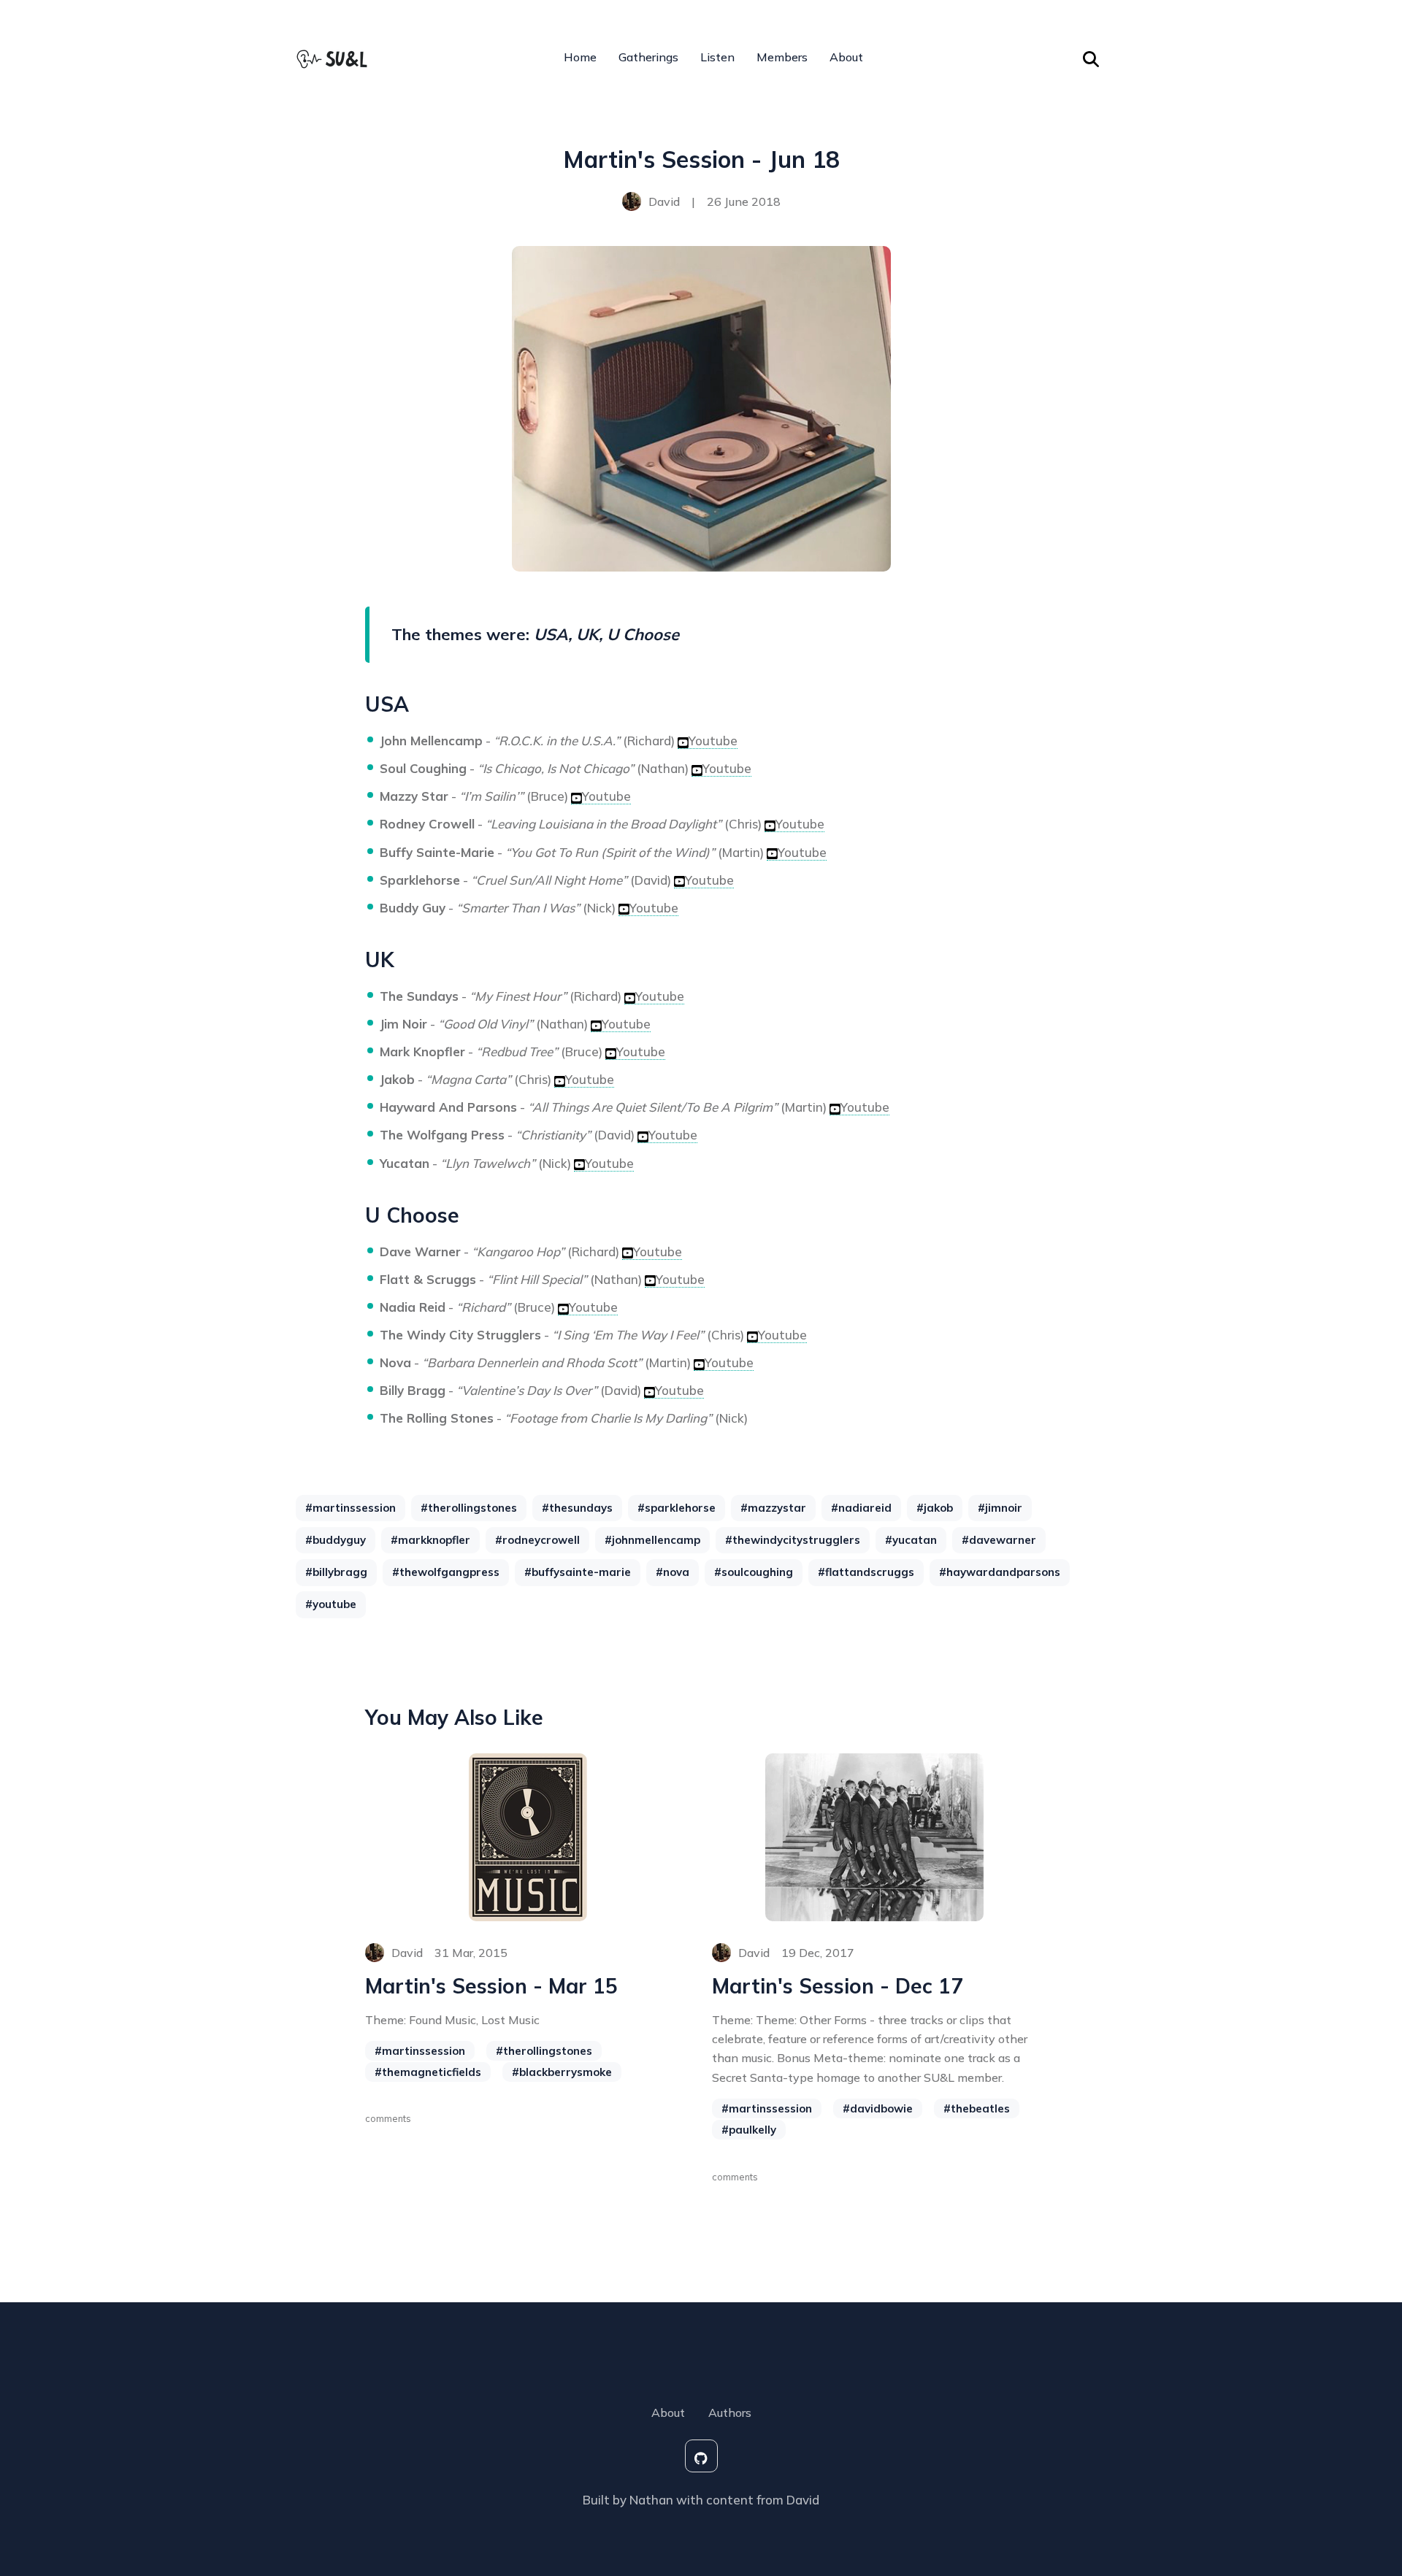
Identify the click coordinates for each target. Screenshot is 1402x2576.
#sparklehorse (677, 1508)
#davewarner (999, 1540)
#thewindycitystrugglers (793, 1540)
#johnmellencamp (652, 1540)
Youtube (713, 741)
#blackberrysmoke (562, 2072)
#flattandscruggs (866, 1572)
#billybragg (336, 1572)
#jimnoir (1000, 1508)
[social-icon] (701, 2456)
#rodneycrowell (537, 1540)
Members (782, 57)
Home (580, 57)
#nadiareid (861, 1508)
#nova (673, 1572)
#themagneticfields (428, 2072)
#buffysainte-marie (578, 1572)
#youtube (331, 1604)
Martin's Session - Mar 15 (491, 1986)
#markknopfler (430, 1540)
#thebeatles (977, 2108)
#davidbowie (878, 2108)
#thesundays (577, 1508)
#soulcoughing (754, 1572)
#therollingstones (469, 1508)
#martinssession (350, 1508)
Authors (730, 2412)
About (846, 57)
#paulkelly (749, 2130)
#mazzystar (773, 1508)
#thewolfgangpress (446, 1572)
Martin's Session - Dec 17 (838, 1986)
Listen (717, 57)
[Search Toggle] (1091, 57)
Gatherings (648, 57)
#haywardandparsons (1000, 1572)
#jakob (935, 1508)
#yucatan (911, 1540)
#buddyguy (336, 1540)
